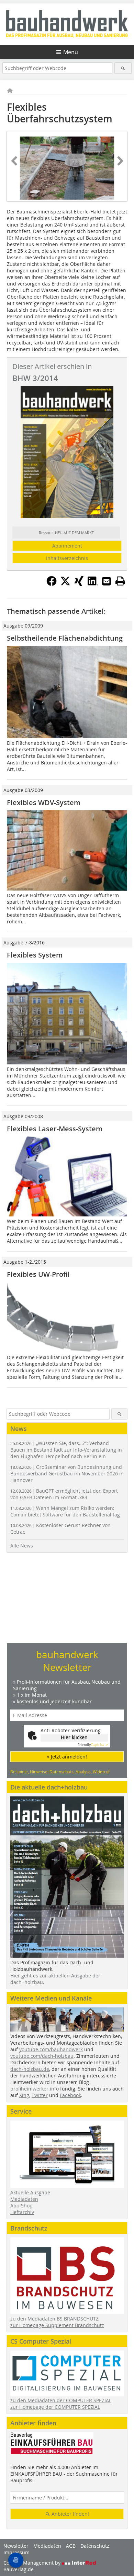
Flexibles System (35, 955)
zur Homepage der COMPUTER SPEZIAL (55, 2407)
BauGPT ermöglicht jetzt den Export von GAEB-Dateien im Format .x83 (64, 1494)
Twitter (40, 2095)
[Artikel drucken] (120, 581)
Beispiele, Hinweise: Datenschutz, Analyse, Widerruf (60, 1772)
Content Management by (33, 2563)
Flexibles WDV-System (44, 803)
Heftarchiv (22, 2212)
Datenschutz (95, 2546)
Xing (24, 2095)
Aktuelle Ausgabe (30, 2192)
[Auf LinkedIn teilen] (93, 584)
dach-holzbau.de (30, 2069)
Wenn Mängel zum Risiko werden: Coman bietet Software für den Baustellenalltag (65, 1511)
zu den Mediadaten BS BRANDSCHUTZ (54, 2319)
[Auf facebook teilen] (52, 584)
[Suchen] (123, 68)
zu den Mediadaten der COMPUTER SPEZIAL (61, 2400)
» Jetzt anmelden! (67, 1757)
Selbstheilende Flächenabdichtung (65, 638)
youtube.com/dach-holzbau (42, 2056)
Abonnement (67, 546)
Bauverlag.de (19, 2569)
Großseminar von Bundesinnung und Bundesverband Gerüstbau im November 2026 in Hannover (67, 1474)
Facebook (70, 2095)
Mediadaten (24, 2199)
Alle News (22, 1546)
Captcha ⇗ (93, 1745)
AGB (71, 2546)
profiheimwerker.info (35, 2089)
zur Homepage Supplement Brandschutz (57, 2325)
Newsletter (16, 2546)
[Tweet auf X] (65, 584)
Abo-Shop (21, 2206)
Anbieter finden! (70, 2514)
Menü (71, 52)
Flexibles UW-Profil (38, 1274)
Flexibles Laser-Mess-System (55, 1129)
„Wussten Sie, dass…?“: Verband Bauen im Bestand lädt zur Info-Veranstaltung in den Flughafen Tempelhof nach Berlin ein (66, 1450)
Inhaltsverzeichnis (67, 558)
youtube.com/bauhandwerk (51, 2049)
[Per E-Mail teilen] (107, 581)
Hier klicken (74, 1737)
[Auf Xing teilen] (79, 584)
